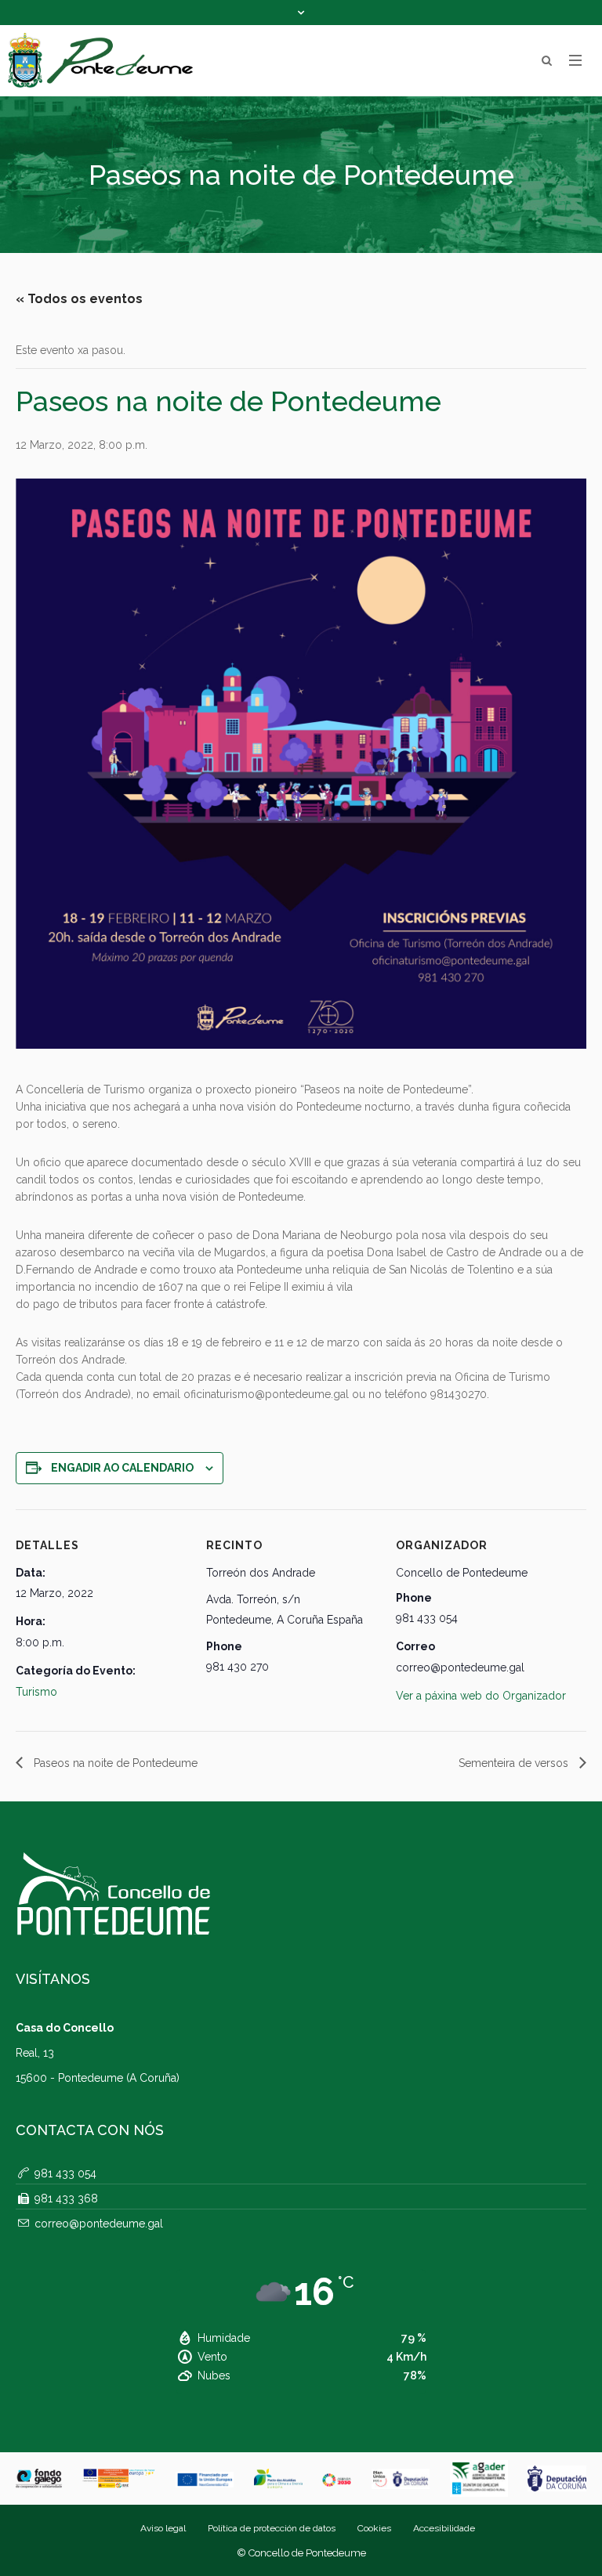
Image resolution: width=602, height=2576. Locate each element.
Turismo (36, 1692)
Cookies (374, 2528)
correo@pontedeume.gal (99, 2224)
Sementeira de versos (515, 1763)
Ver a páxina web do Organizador (481, 1696)
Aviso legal (163, 2528)
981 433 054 (65, 2173)
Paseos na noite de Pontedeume (114, 1763)
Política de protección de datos (272, 2528)
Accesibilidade (444, 2528)
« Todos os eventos (79, 299)
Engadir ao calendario (122, 1468)
